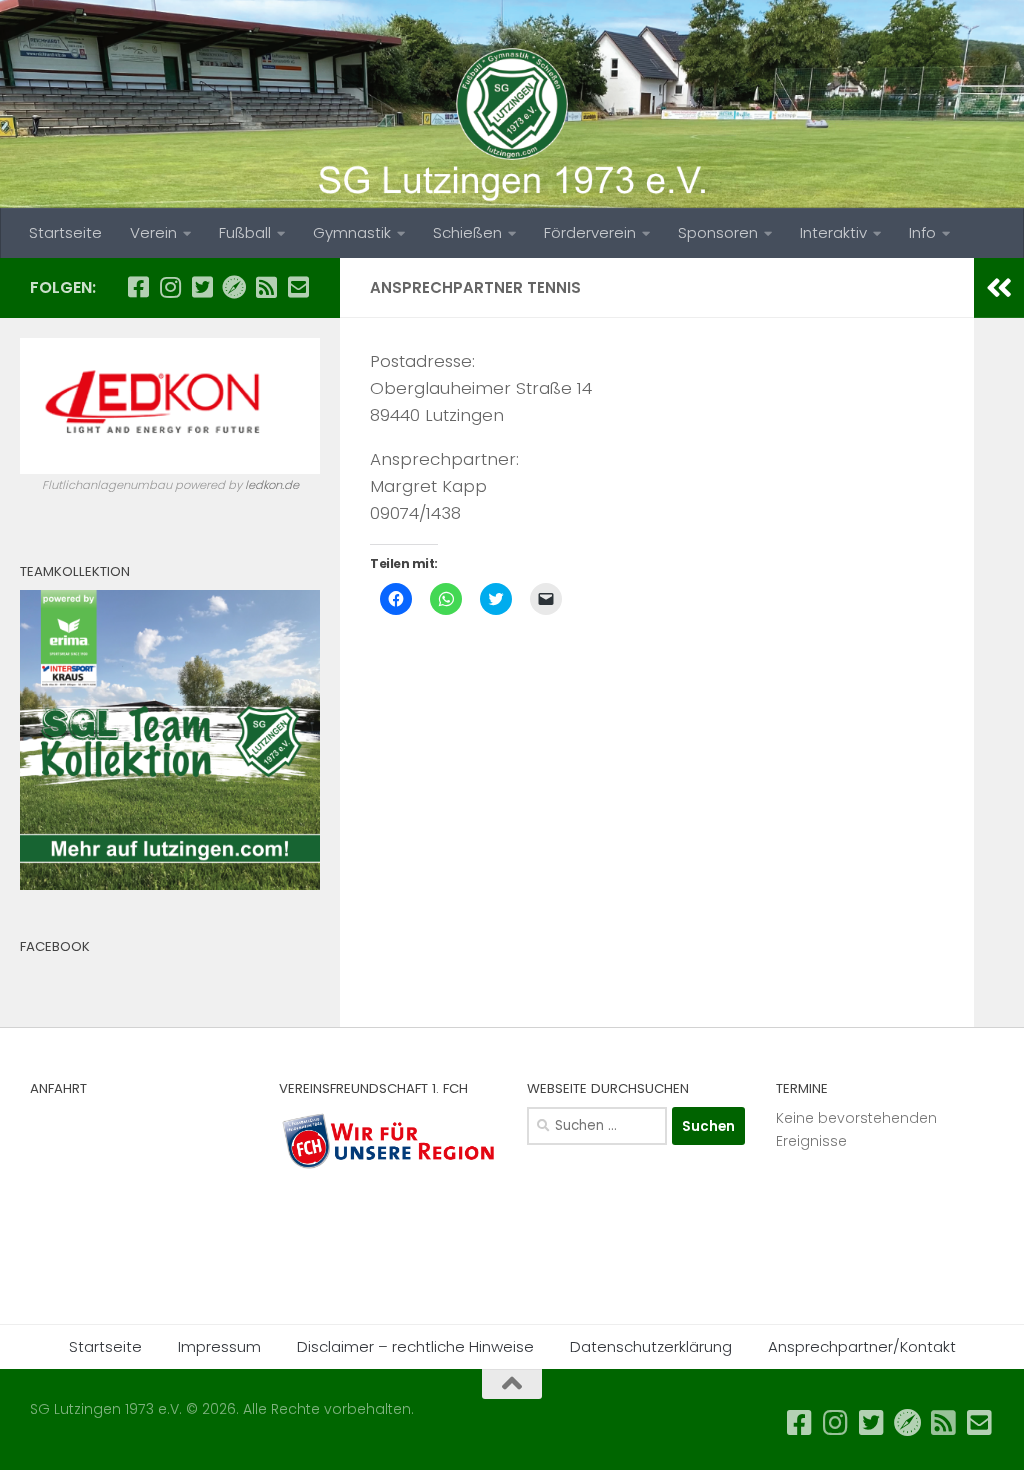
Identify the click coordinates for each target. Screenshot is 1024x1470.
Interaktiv (833, 232)
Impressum (219, 1346)
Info (922, 232)
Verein (153, 232)
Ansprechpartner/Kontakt (862, 1346)
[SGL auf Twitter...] (202, 287)
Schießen (467, 232)
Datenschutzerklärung (651, 1346)
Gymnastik (352, 232)
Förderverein (590, 232)
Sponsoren (718, 232)
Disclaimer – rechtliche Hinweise (415, 1346)
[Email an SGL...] (298, 287)
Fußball (245, 232)
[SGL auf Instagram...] (170, 287)
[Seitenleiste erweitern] (999, 288)
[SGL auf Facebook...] (138, 287)
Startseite (65, 232)
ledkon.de (272, 485)
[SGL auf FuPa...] (234, 287)
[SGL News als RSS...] (266, 287)
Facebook (55, 946)
